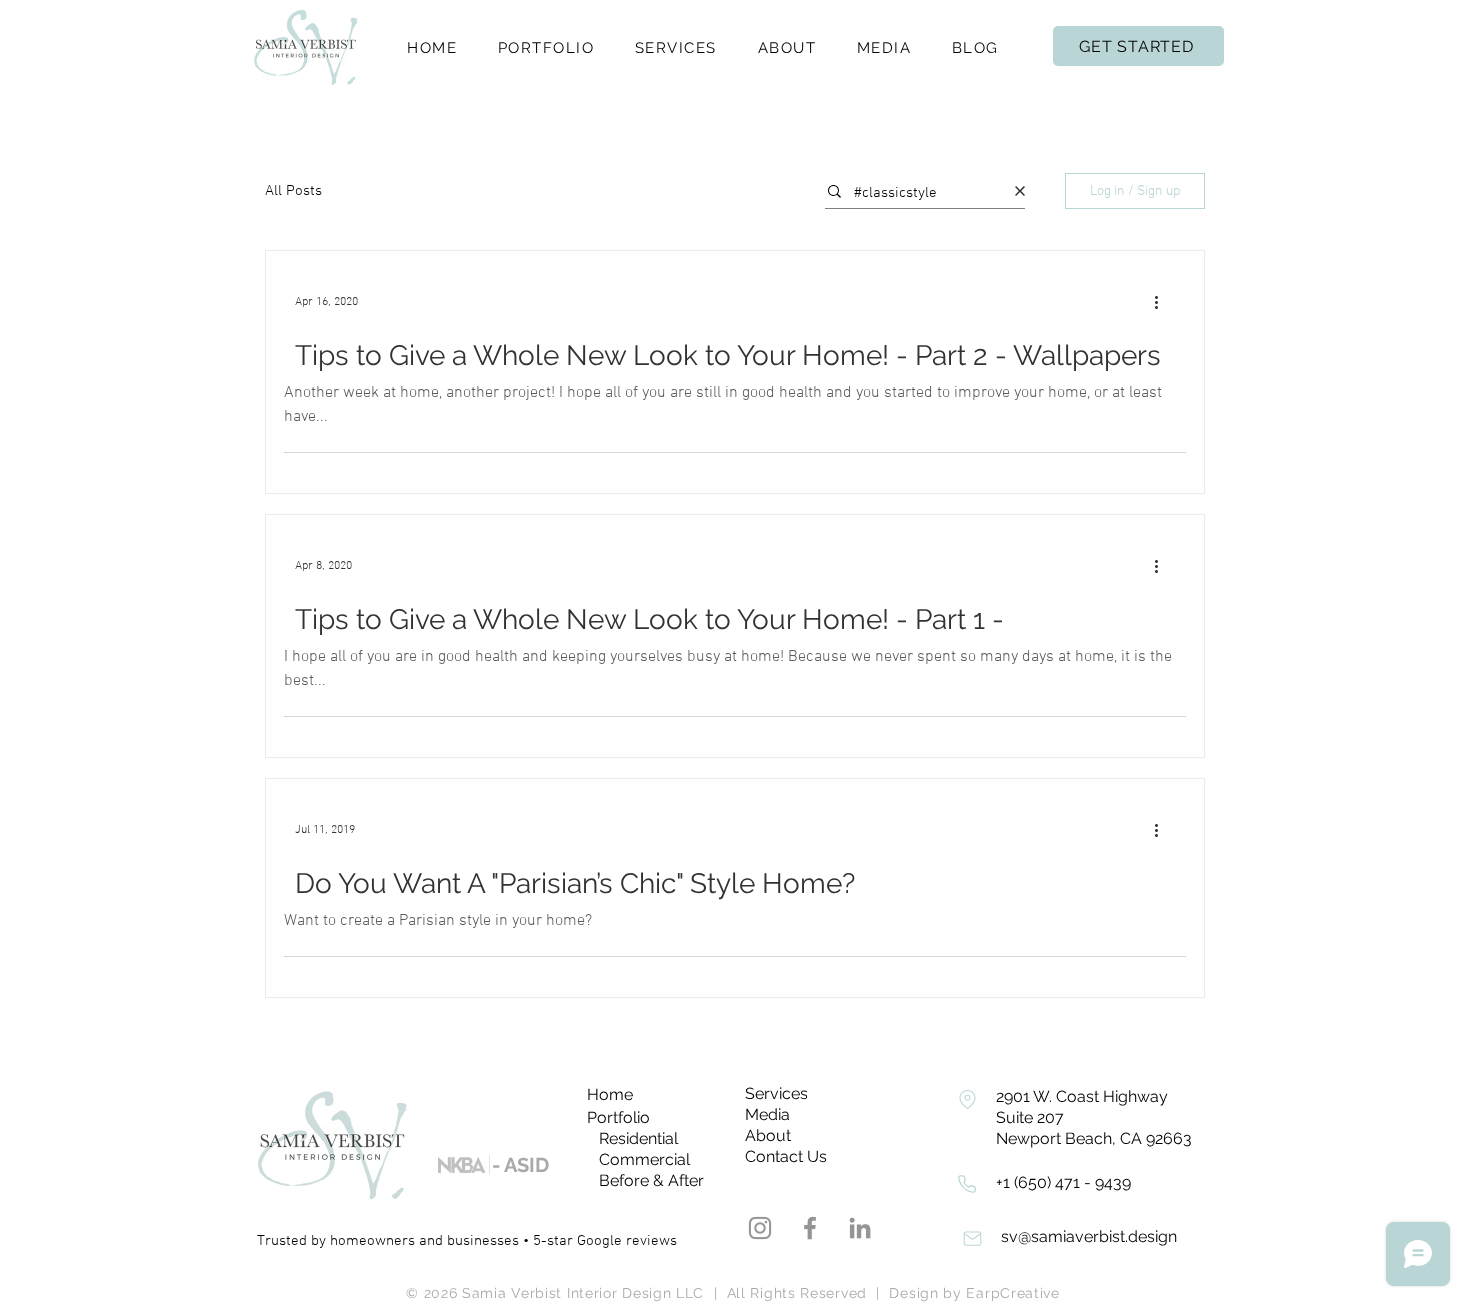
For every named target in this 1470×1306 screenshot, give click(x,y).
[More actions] (1163, 302)
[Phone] (967, 1099)
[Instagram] (760, 1228)
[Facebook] (810, 1228)
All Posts (293, 191)
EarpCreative (1012, 1293)
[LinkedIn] (860, 1228)
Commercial (644, 1159)
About (768, 1135)
